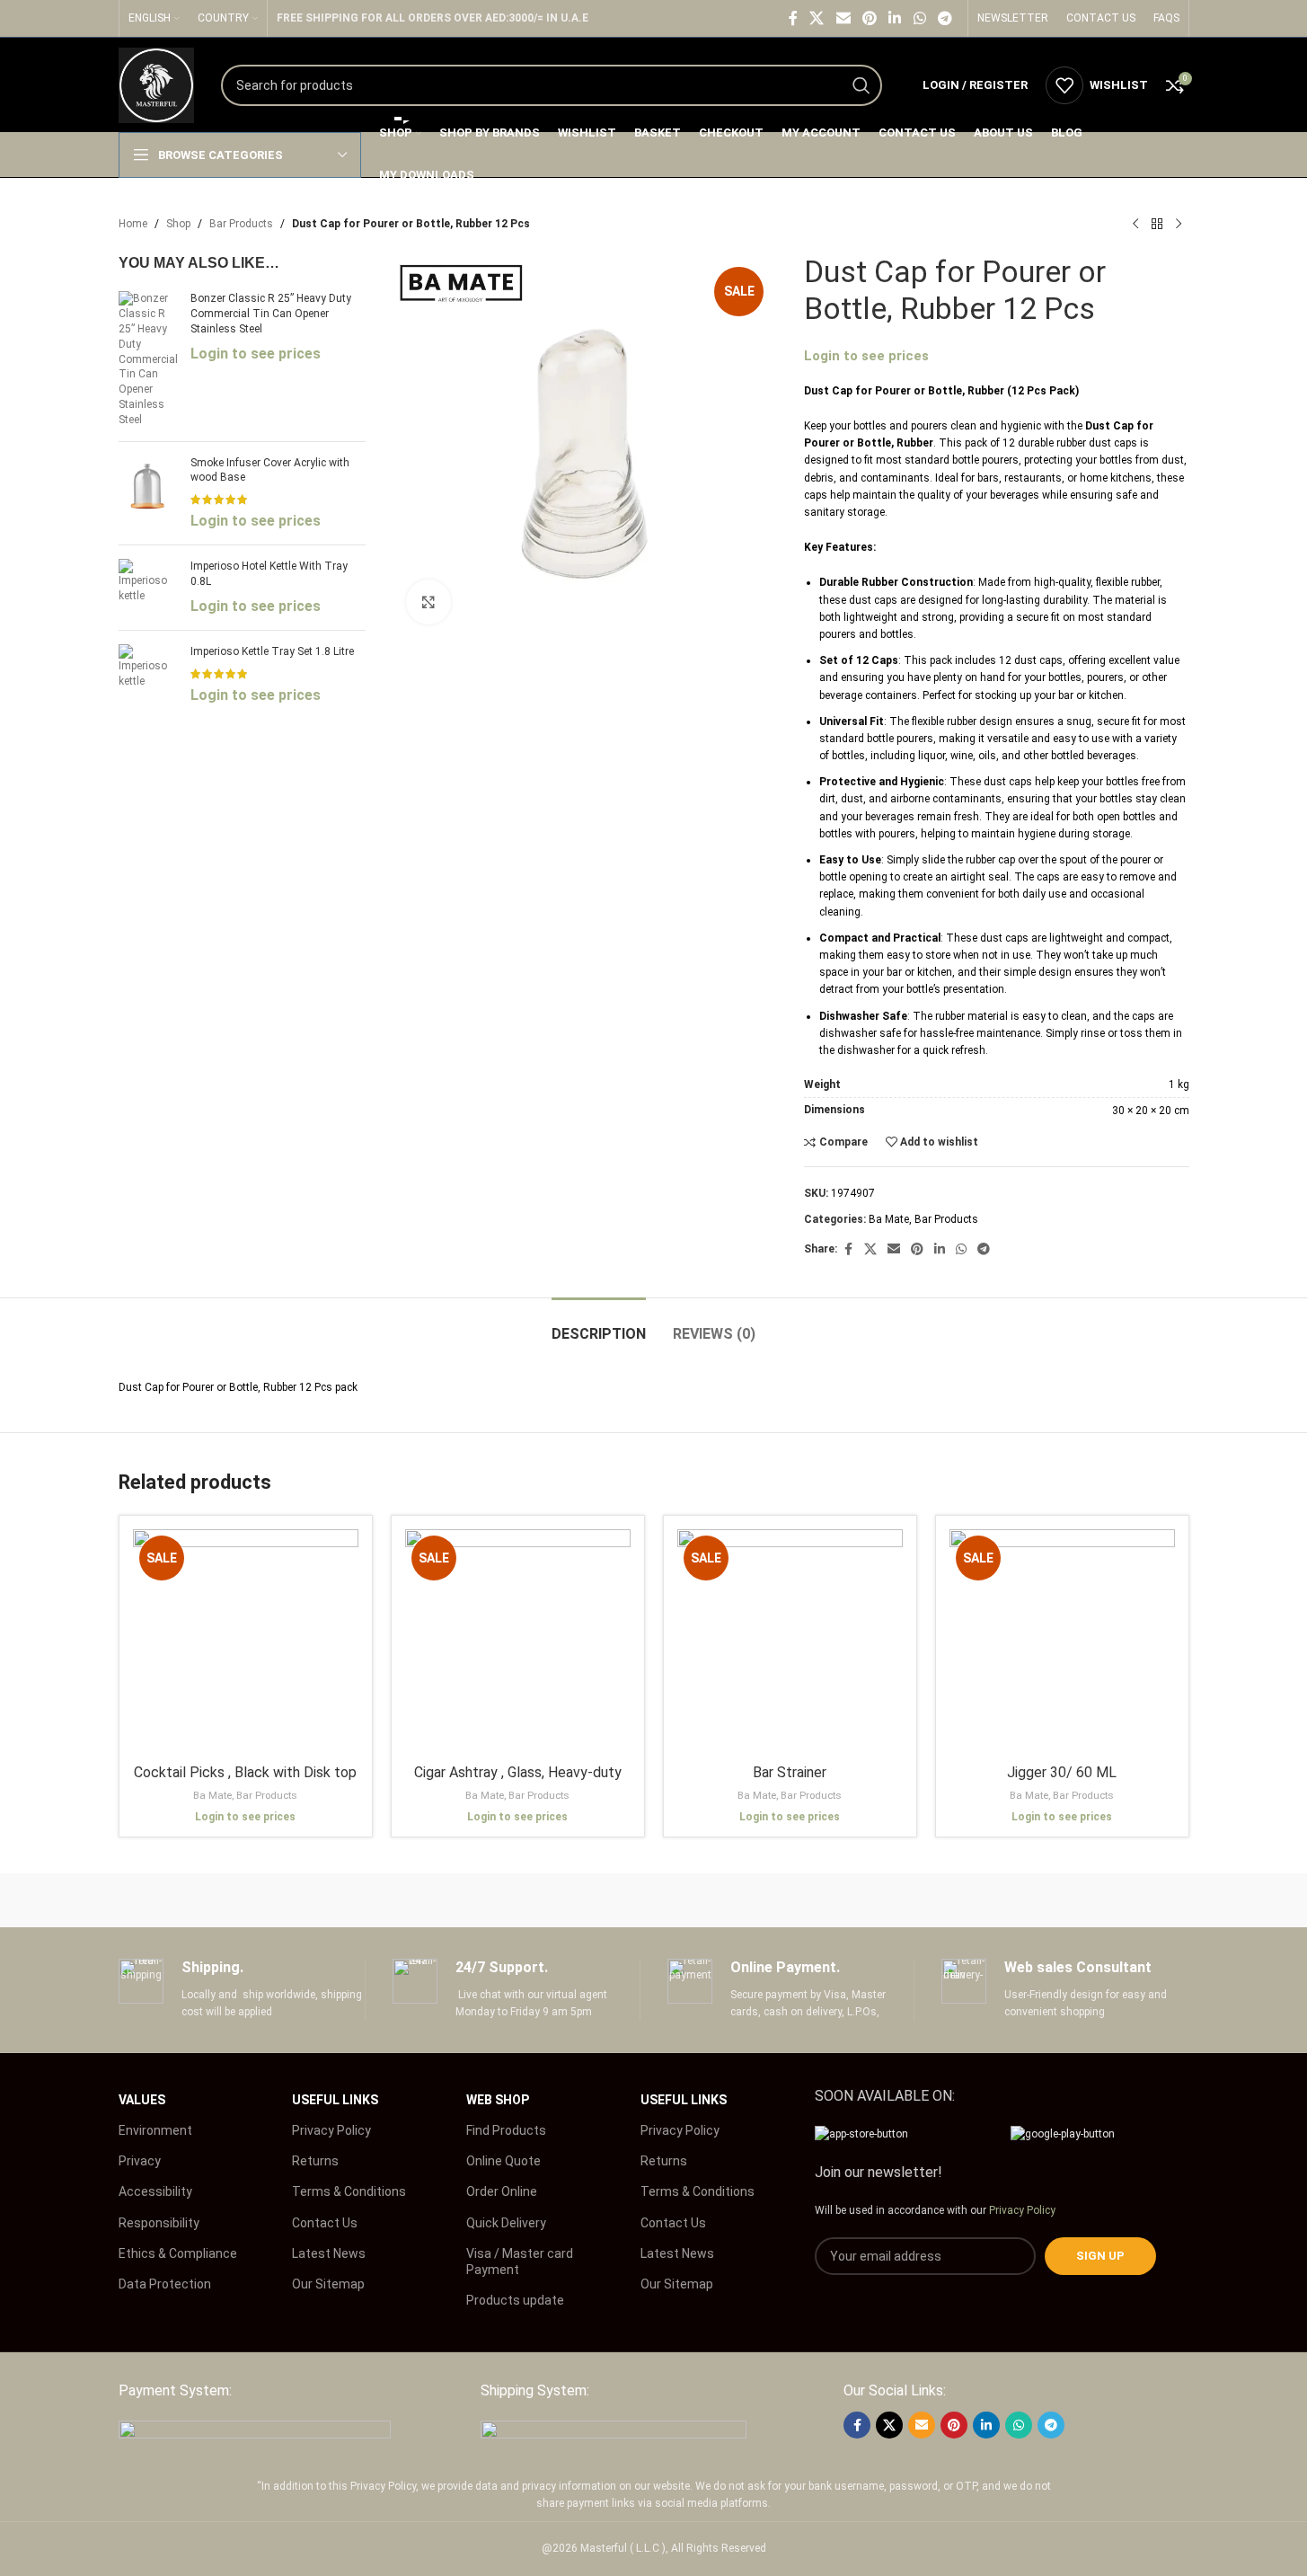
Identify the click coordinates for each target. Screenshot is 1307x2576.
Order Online (502, 2191)
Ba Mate (889, 1219)
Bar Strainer (790, 1772)
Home (133, 224)
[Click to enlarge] (428, 602)
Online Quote (503, 2161)
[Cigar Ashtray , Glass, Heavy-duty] (518, 1642)
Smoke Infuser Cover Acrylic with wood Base (270, 470)
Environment (155, 2130)
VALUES (142, 2100)
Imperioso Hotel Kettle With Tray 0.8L (269, 574)
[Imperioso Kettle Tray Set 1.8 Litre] (148, 675)
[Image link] (255, 2430)
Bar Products (241, 224)
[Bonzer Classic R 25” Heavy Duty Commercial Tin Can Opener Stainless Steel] (148, 359)
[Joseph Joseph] (807, 1900)
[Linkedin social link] (895, 18)
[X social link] (817, 18)
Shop (178, 224)
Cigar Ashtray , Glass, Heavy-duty (518, 1772)
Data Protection (165, 2284)
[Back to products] (1157, 225)
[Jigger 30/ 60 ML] (1062, 1642)
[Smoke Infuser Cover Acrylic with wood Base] (148, 494)
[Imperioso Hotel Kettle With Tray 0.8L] (148, 588)
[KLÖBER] (653, 1900)
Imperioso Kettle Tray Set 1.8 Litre (272, 651)
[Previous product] (1135, 225)
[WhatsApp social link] (919, 18)
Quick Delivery (506, 2223)
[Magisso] (348, 1900)
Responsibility (159, 2223)
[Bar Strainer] (790, 1642)
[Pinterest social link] (869, 18)
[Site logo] (156, 84)
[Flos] (1112, 1900)
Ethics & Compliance (178, 2253)
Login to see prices (256, 354)
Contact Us (325, 2223)
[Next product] (1179, 225)
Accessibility (155, 2191)
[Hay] (959, 1900)
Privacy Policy (331, 2130)
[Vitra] (195, 1900)
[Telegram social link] (945, 18)
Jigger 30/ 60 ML (1062, 1772)
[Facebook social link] (793, 18)
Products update (515, 2300)
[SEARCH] (861, 85)
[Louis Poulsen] (500, 1900)
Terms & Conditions (349, 2191)
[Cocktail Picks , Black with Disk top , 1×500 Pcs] (246, 1642)
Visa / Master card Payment (520, 2262)
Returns (315, 2161)
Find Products (506, 2130)
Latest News (329, 2253)
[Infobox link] (242, 1990)
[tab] (599, 1325)
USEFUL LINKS (335, 2100)
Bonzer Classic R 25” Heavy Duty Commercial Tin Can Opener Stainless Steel (271, 314)
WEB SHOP (498, 2100)
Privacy (140, 2161)
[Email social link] (843, 18)
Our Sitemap (328, 2284)
